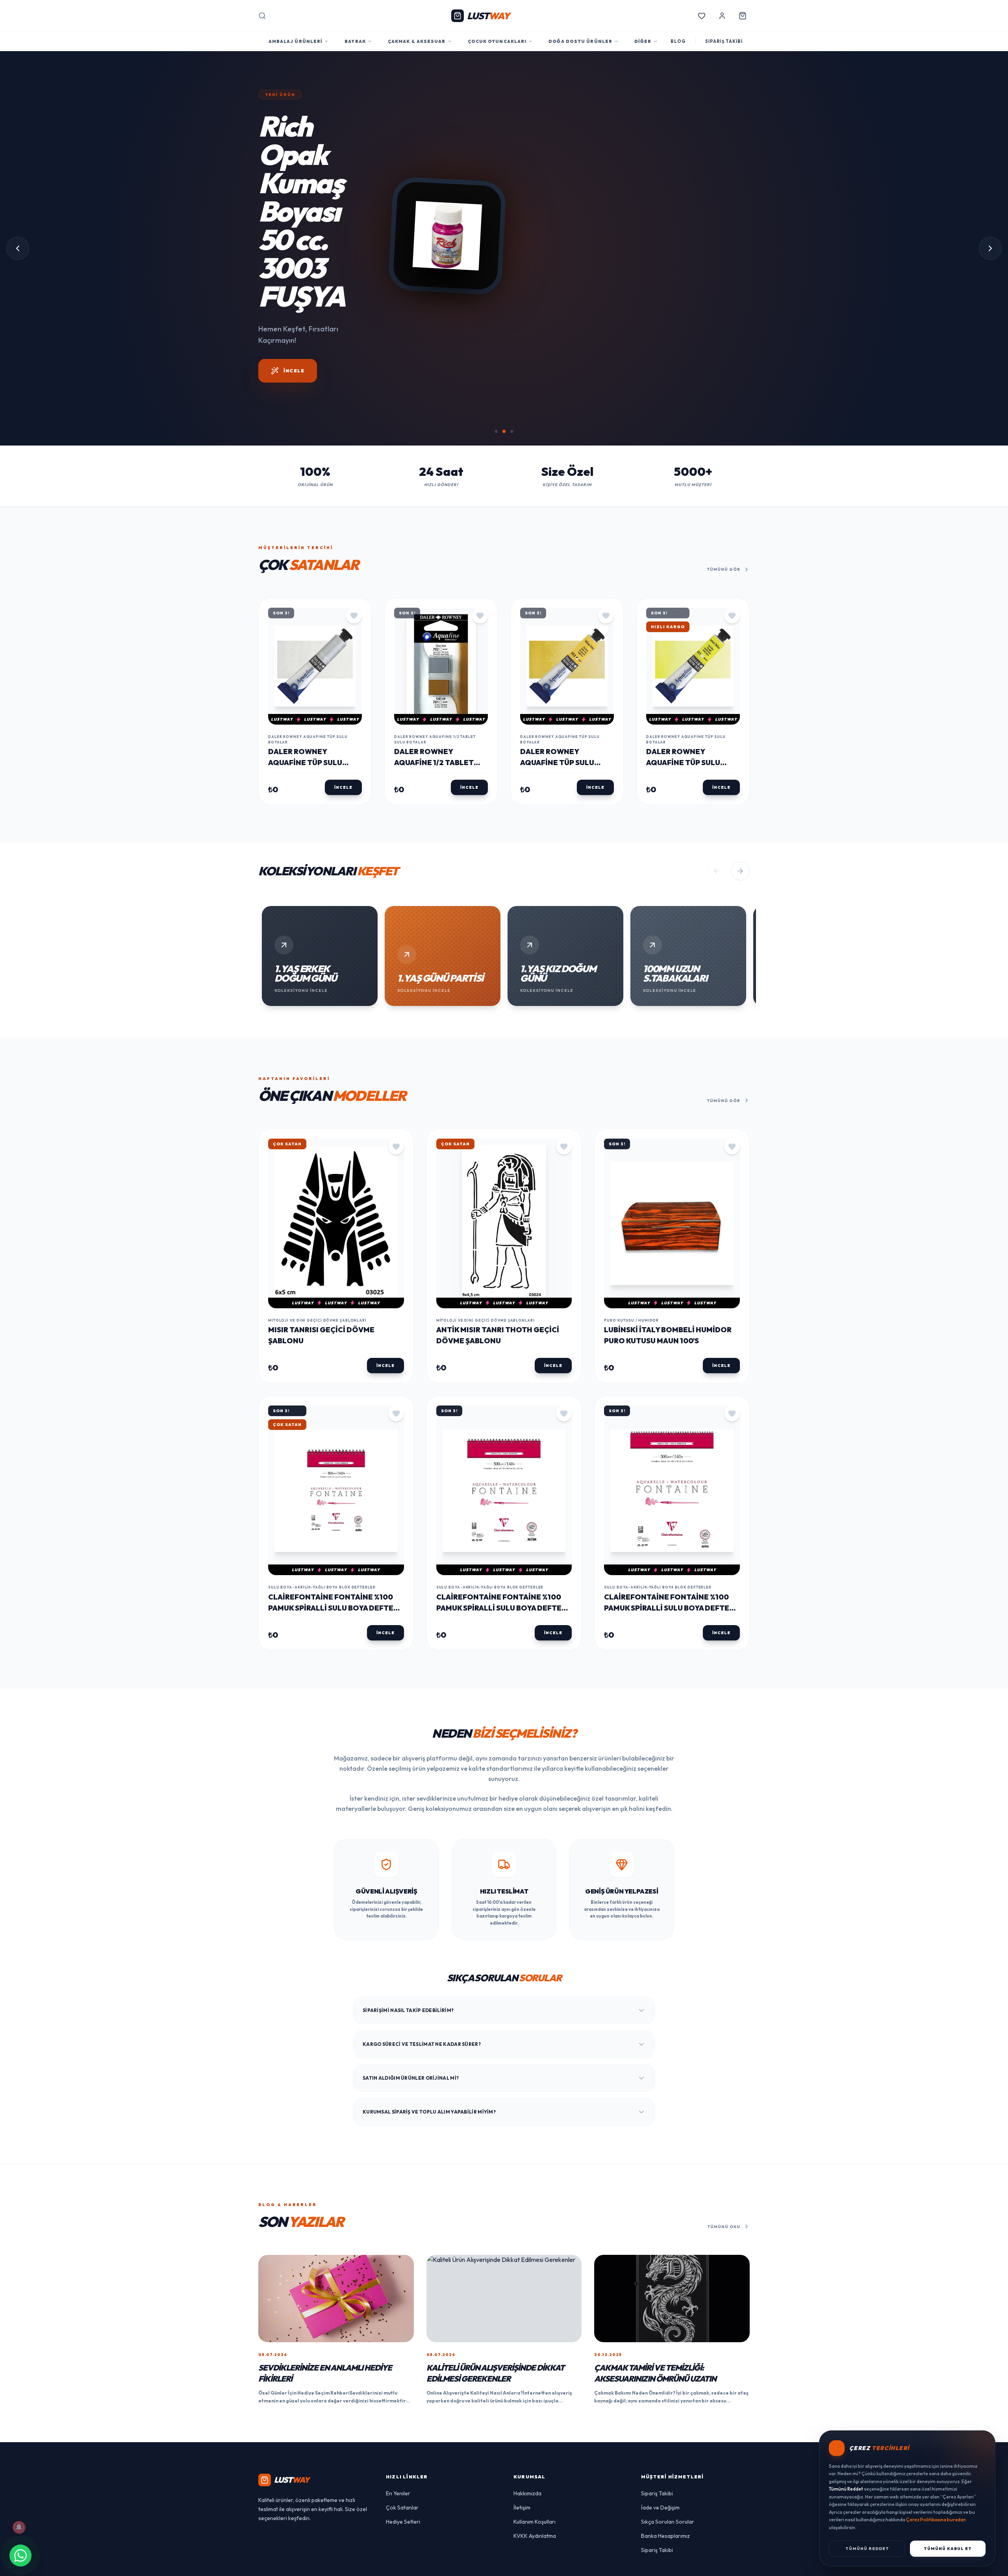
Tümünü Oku (724, 2283)
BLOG (678, 41)
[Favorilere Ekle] (354, 672)
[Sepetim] (743, 16)
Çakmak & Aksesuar (417, 41)
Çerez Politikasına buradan (936, 2520)
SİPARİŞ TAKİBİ (724, 41)
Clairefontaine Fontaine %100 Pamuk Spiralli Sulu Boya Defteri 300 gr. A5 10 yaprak (334, 1665)
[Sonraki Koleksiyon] (740, 928)
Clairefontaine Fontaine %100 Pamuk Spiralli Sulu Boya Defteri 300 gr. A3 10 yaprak (670, 1665)
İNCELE (540, 424)
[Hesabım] (722, 16)
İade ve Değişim (660, 2564)
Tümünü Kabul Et (948, 2549)
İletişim (522, 2564)
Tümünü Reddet (867, 2549)
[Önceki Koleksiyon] (717, 928)
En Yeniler (398, 2550)
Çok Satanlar (402, 2564)
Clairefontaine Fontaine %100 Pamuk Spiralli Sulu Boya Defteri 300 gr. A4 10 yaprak (502, 1665)
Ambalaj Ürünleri (296, 41)
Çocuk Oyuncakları (497, 41)
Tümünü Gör (724, 626)
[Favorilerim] (702, 16)
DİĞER (643, 41)
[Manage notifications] (19, 2527)
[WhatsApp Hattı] (20, 2556)
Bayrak (355, 41)
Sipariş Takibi (657, 2550)
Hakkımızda (527, 2550)
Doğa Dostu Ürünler (580, 41)
